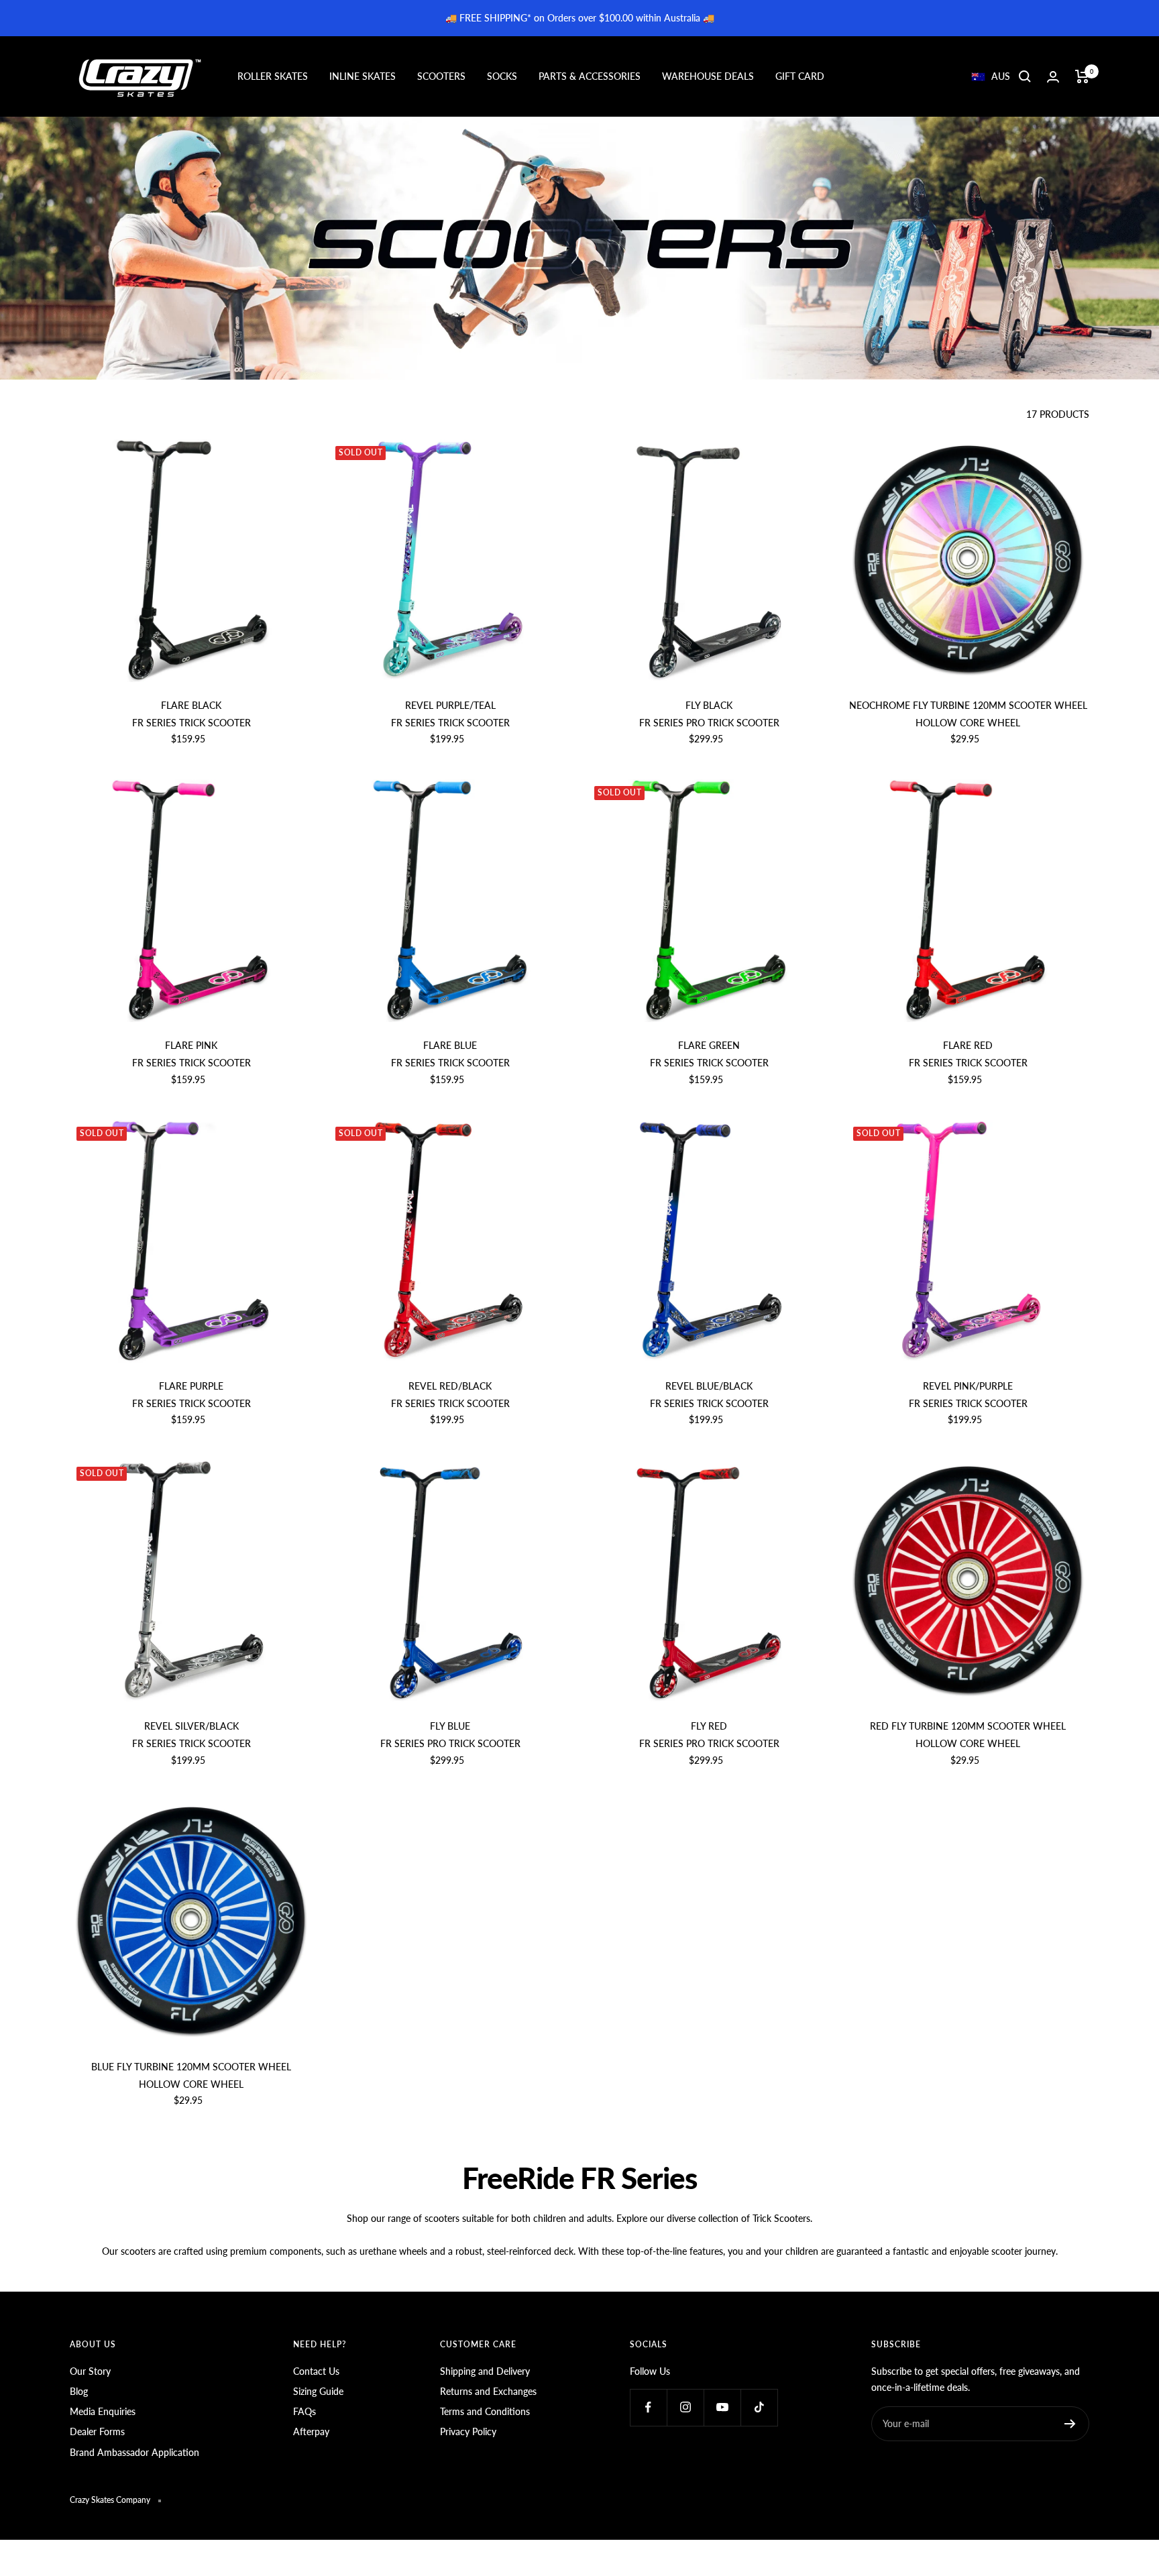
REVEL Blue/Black (709, 1386)
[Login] (1053, 77)
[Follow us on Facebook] (648, 2407)
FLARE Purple (191, 1386)
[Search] (1025, 76)
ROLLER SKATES (273, 76)
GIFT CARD (800, 76)
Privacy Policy (468, 2431)
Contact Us (316, 2371)
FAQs (305, 2411)
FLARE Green (709, 1045)
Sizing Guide (318, 2391)
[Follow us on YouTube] (722, 2407)
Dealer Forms (97, 2431)
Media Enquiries (103, 2411)
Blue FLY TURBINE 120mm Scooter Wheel (191, 2067)
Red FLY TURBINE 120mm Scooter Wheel (968, 1726)
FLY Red (709, 1726)
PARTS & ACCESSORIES (590, 76)
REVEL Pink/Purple (968, 1386)
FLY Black (709, 705)
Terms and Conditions (485, 2411)
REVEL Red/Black (450, 1386)
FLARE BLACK (191, 705)
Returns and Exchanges (488, 2391)
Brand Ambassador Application (134, 2452)
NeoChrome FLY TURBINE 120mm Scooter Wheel (968, 705)
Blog (79, 2391)
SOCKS (502, 76)
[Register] (1070, 2424)
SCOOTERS (441, 76)
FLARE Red (968, 1045)
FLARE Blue (450, 1045)
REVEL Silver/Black (191, 1726)
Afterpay (311, 2431)
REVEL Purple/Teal (450, 705)
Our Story (90, 2371)
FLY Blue (450, 1726)
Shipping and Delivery (485, 2371)
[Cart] (1082, 76)
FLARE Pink (191, 1045)
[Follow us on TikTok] (759, 2407)
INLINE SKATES (363, 76)
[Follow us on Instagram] (685, 2407)
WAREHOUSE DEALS (708, 76)
